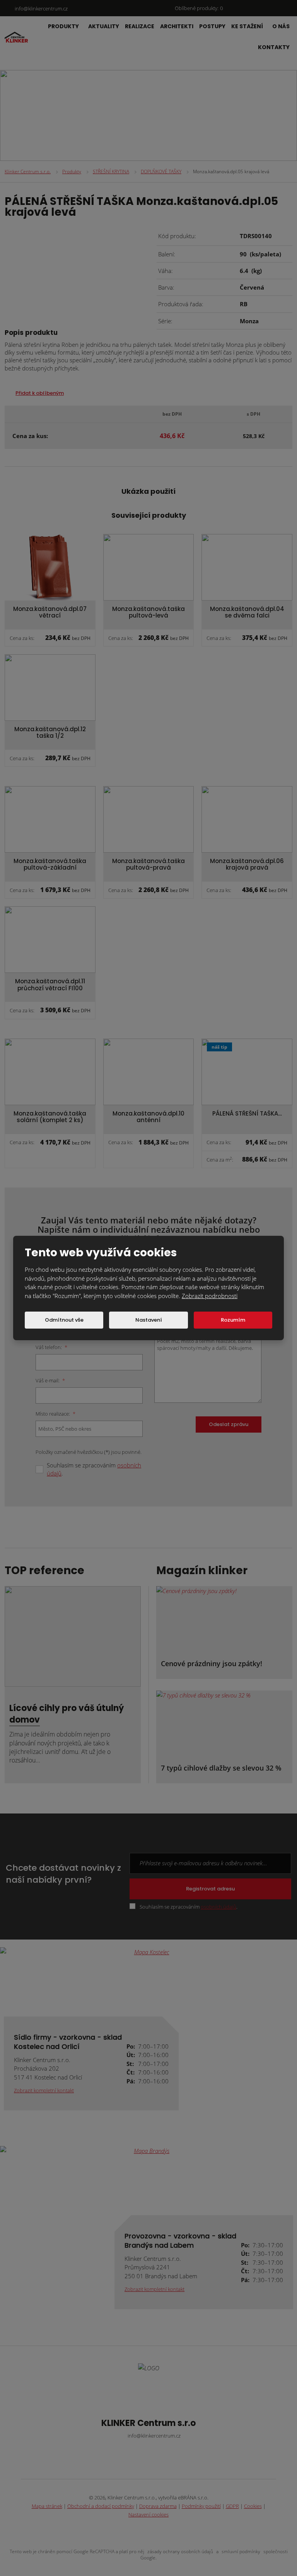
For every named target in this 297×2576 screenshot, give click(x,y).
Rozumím (233, 1320)
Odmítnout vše (64, 1320)
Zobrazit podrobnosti (210, 1296)
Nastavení (149, 1320)
